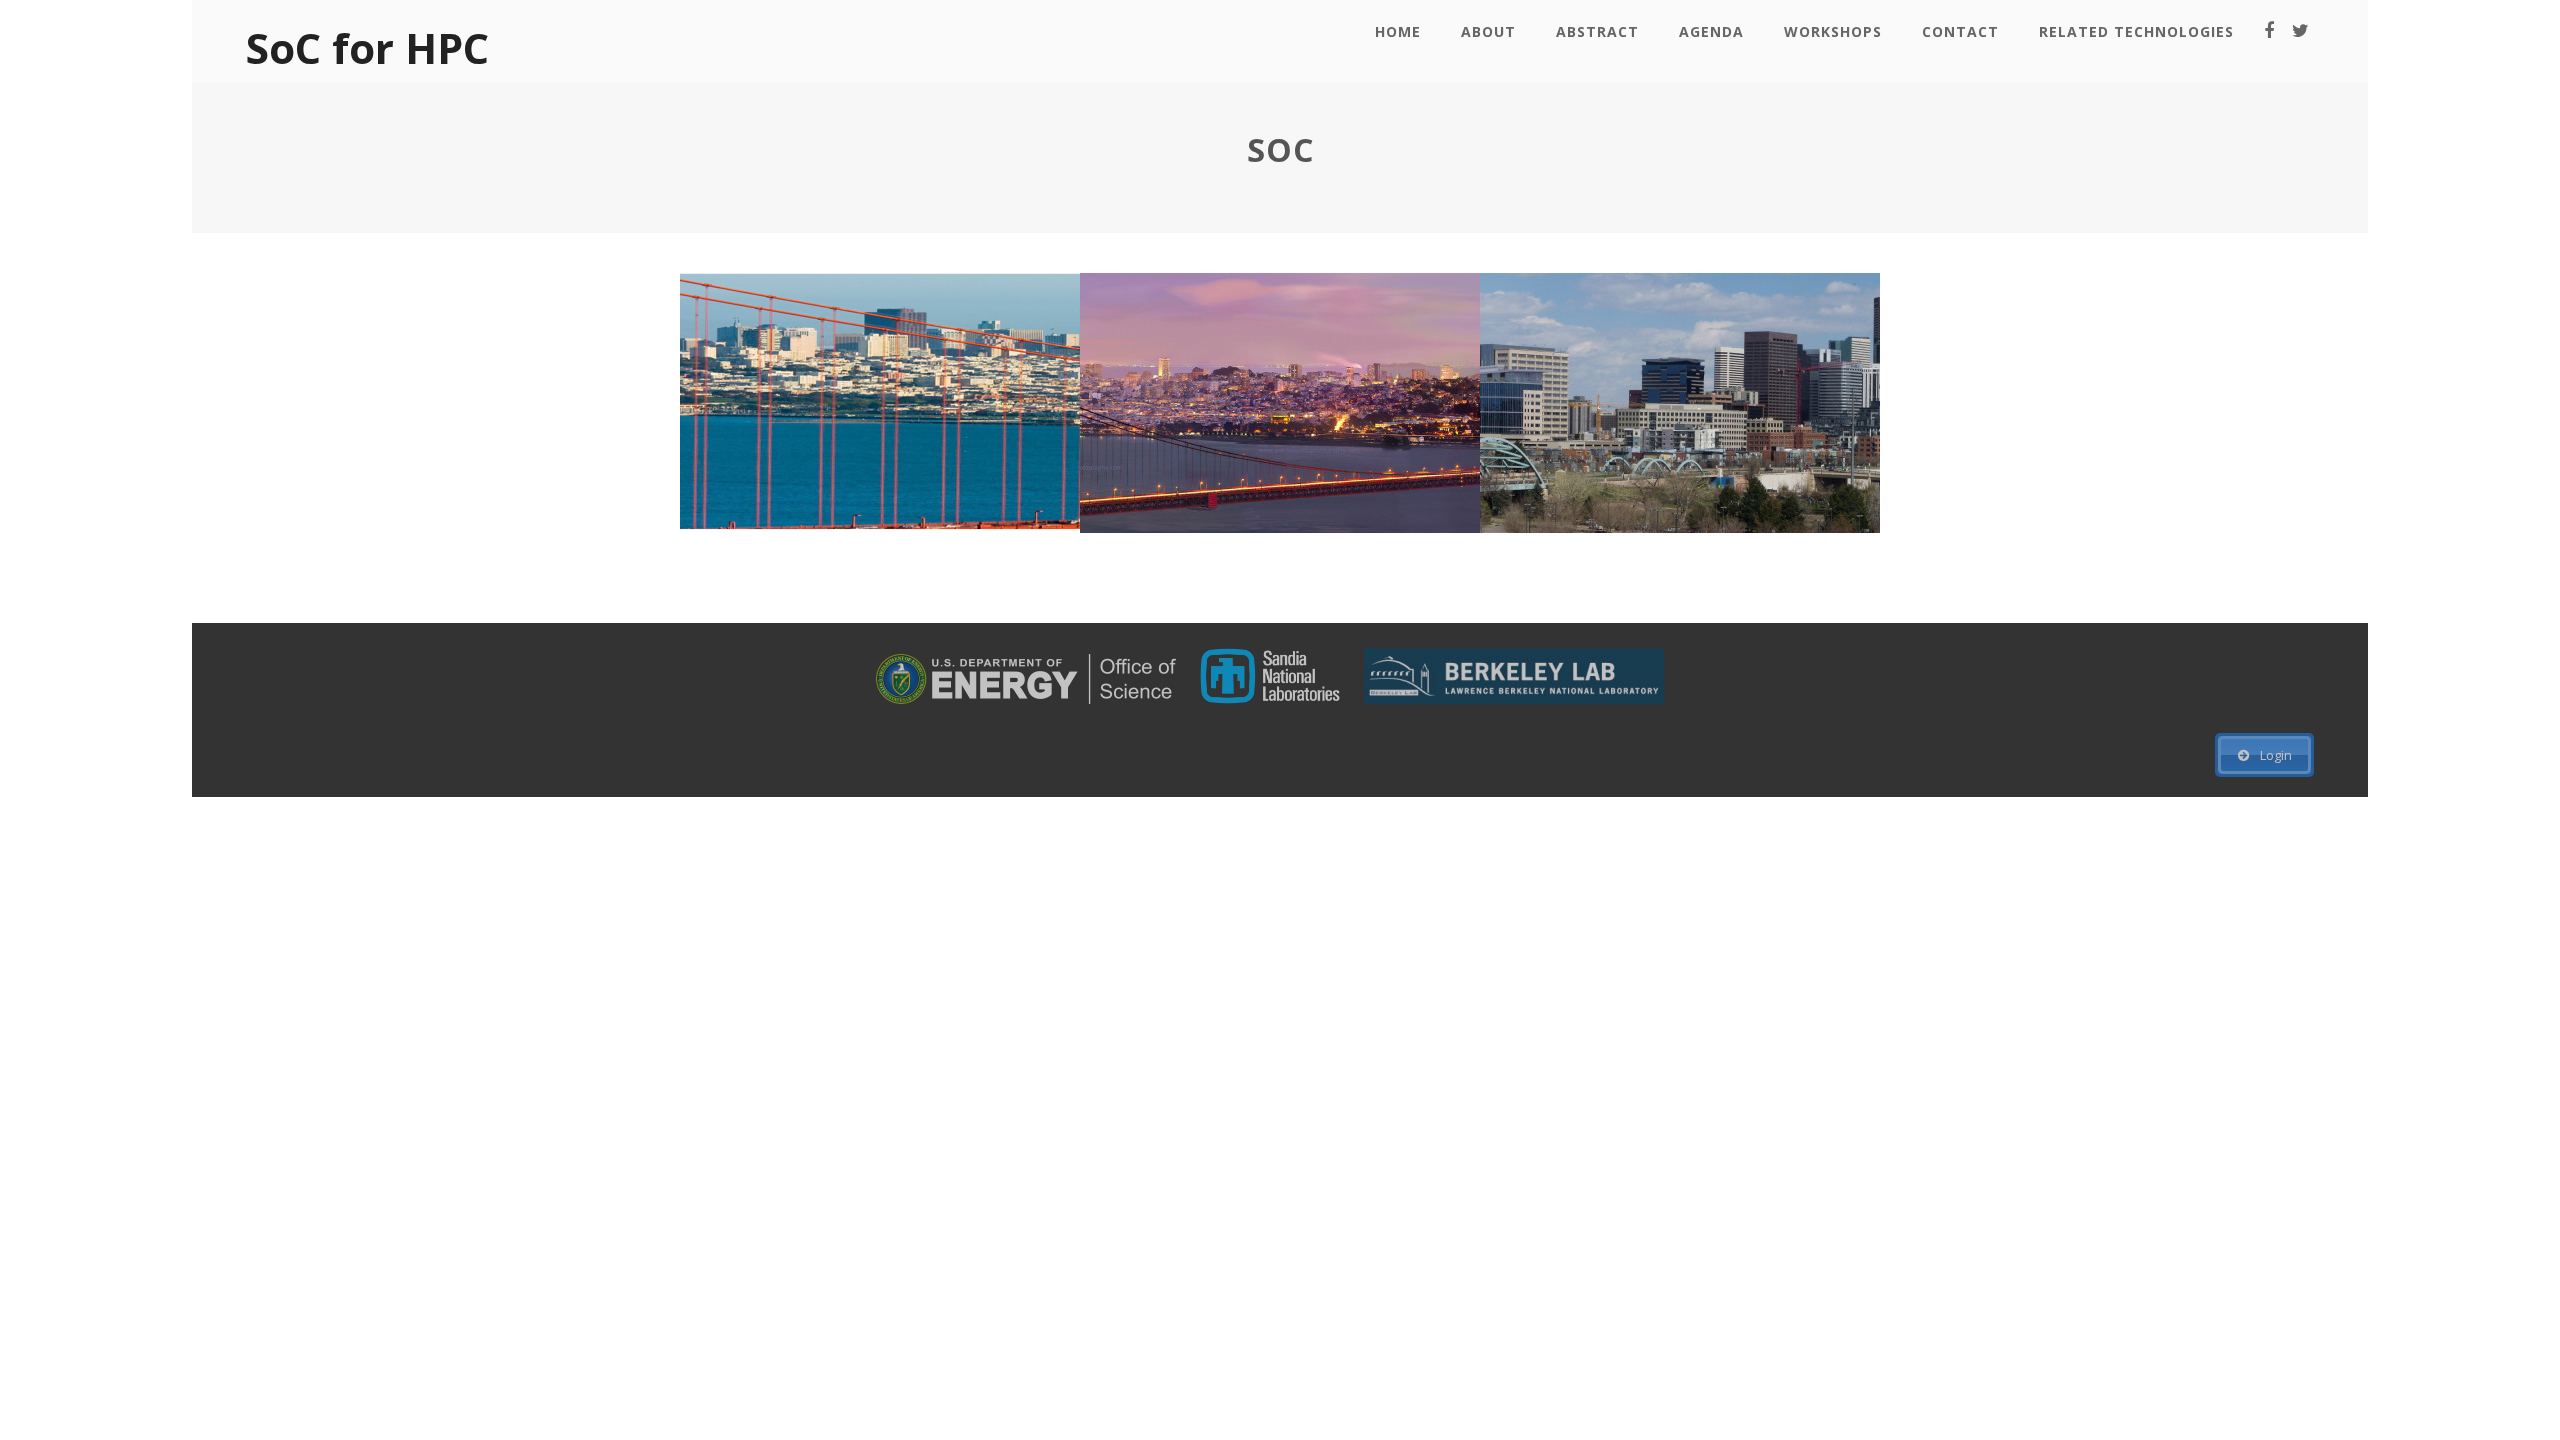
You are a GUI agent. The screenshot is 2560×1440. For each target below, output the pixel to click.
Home (1398, 31)
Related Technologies (2136, 31)
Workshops (1833, 31)
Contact (1960, 31)
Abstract (1597, 31)
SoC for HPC (367, 47)
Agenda (1711, 31)
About (1488, 31)
